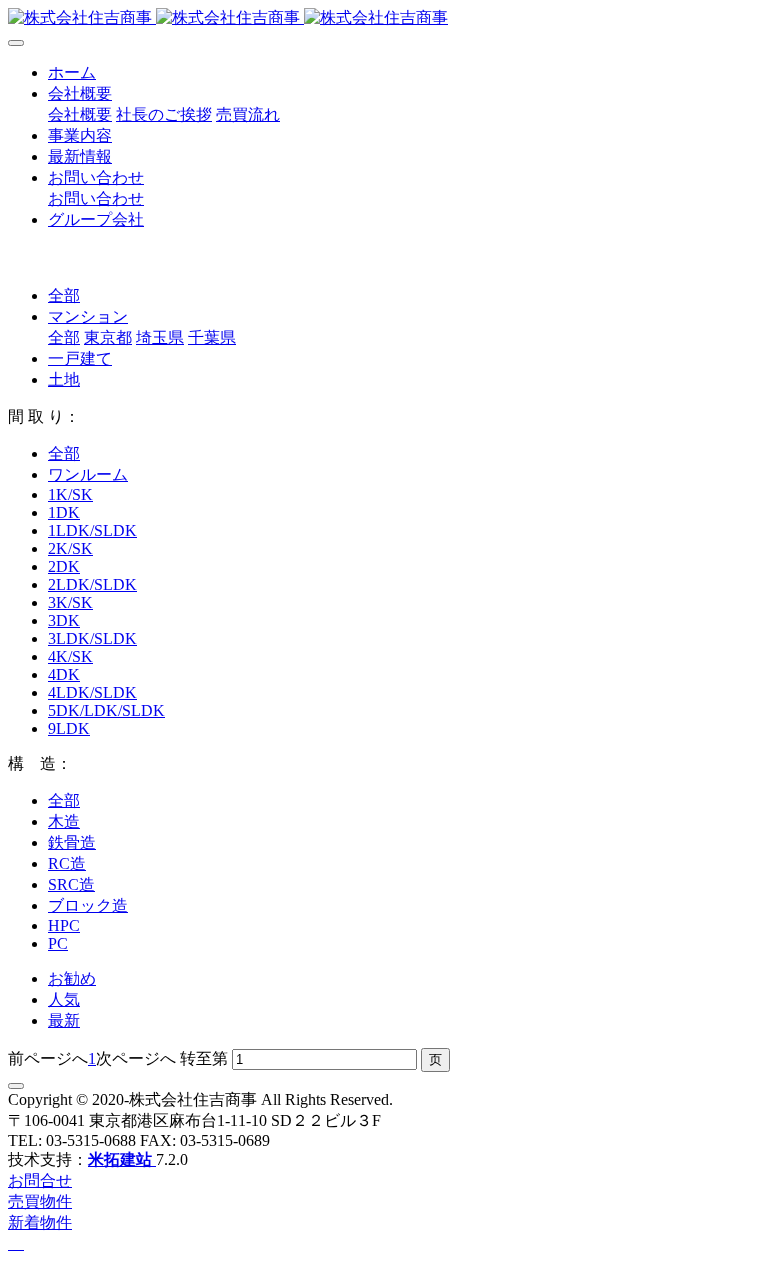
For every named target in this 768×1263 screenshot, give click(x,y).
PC (58, 943)
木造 (64, 821)
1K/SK (70, 494)
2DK (64, 566)
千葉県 (212, 337)
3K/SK (70, 602)
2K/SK (70, 548)
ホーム (72, 72)
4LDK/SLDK (92, 692)
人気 (64, 999)
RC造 (67, 863)
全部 (64, 295)
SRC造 (71, 884)
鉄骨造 (72, 842)
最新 (64, 1020)
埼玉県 (160, 337)
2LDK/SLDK (92, 584)
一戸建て (80, 358)
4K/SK (70, 656)
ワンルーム (88, 474)
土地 (64, 379)
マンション (88, 316)
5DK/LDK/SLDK (106, 710)
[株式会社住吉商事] (384, 18)
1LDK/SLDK (92, 530)
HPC (64, 925)
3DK (64, 620)
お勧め (72, 978)
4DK (64, 674)
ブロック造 (88, 905)
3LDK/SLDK (92, 638)
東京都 (108, 337)
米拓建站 (122, 1159)
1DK (64, 512)
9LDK (69, 728)
